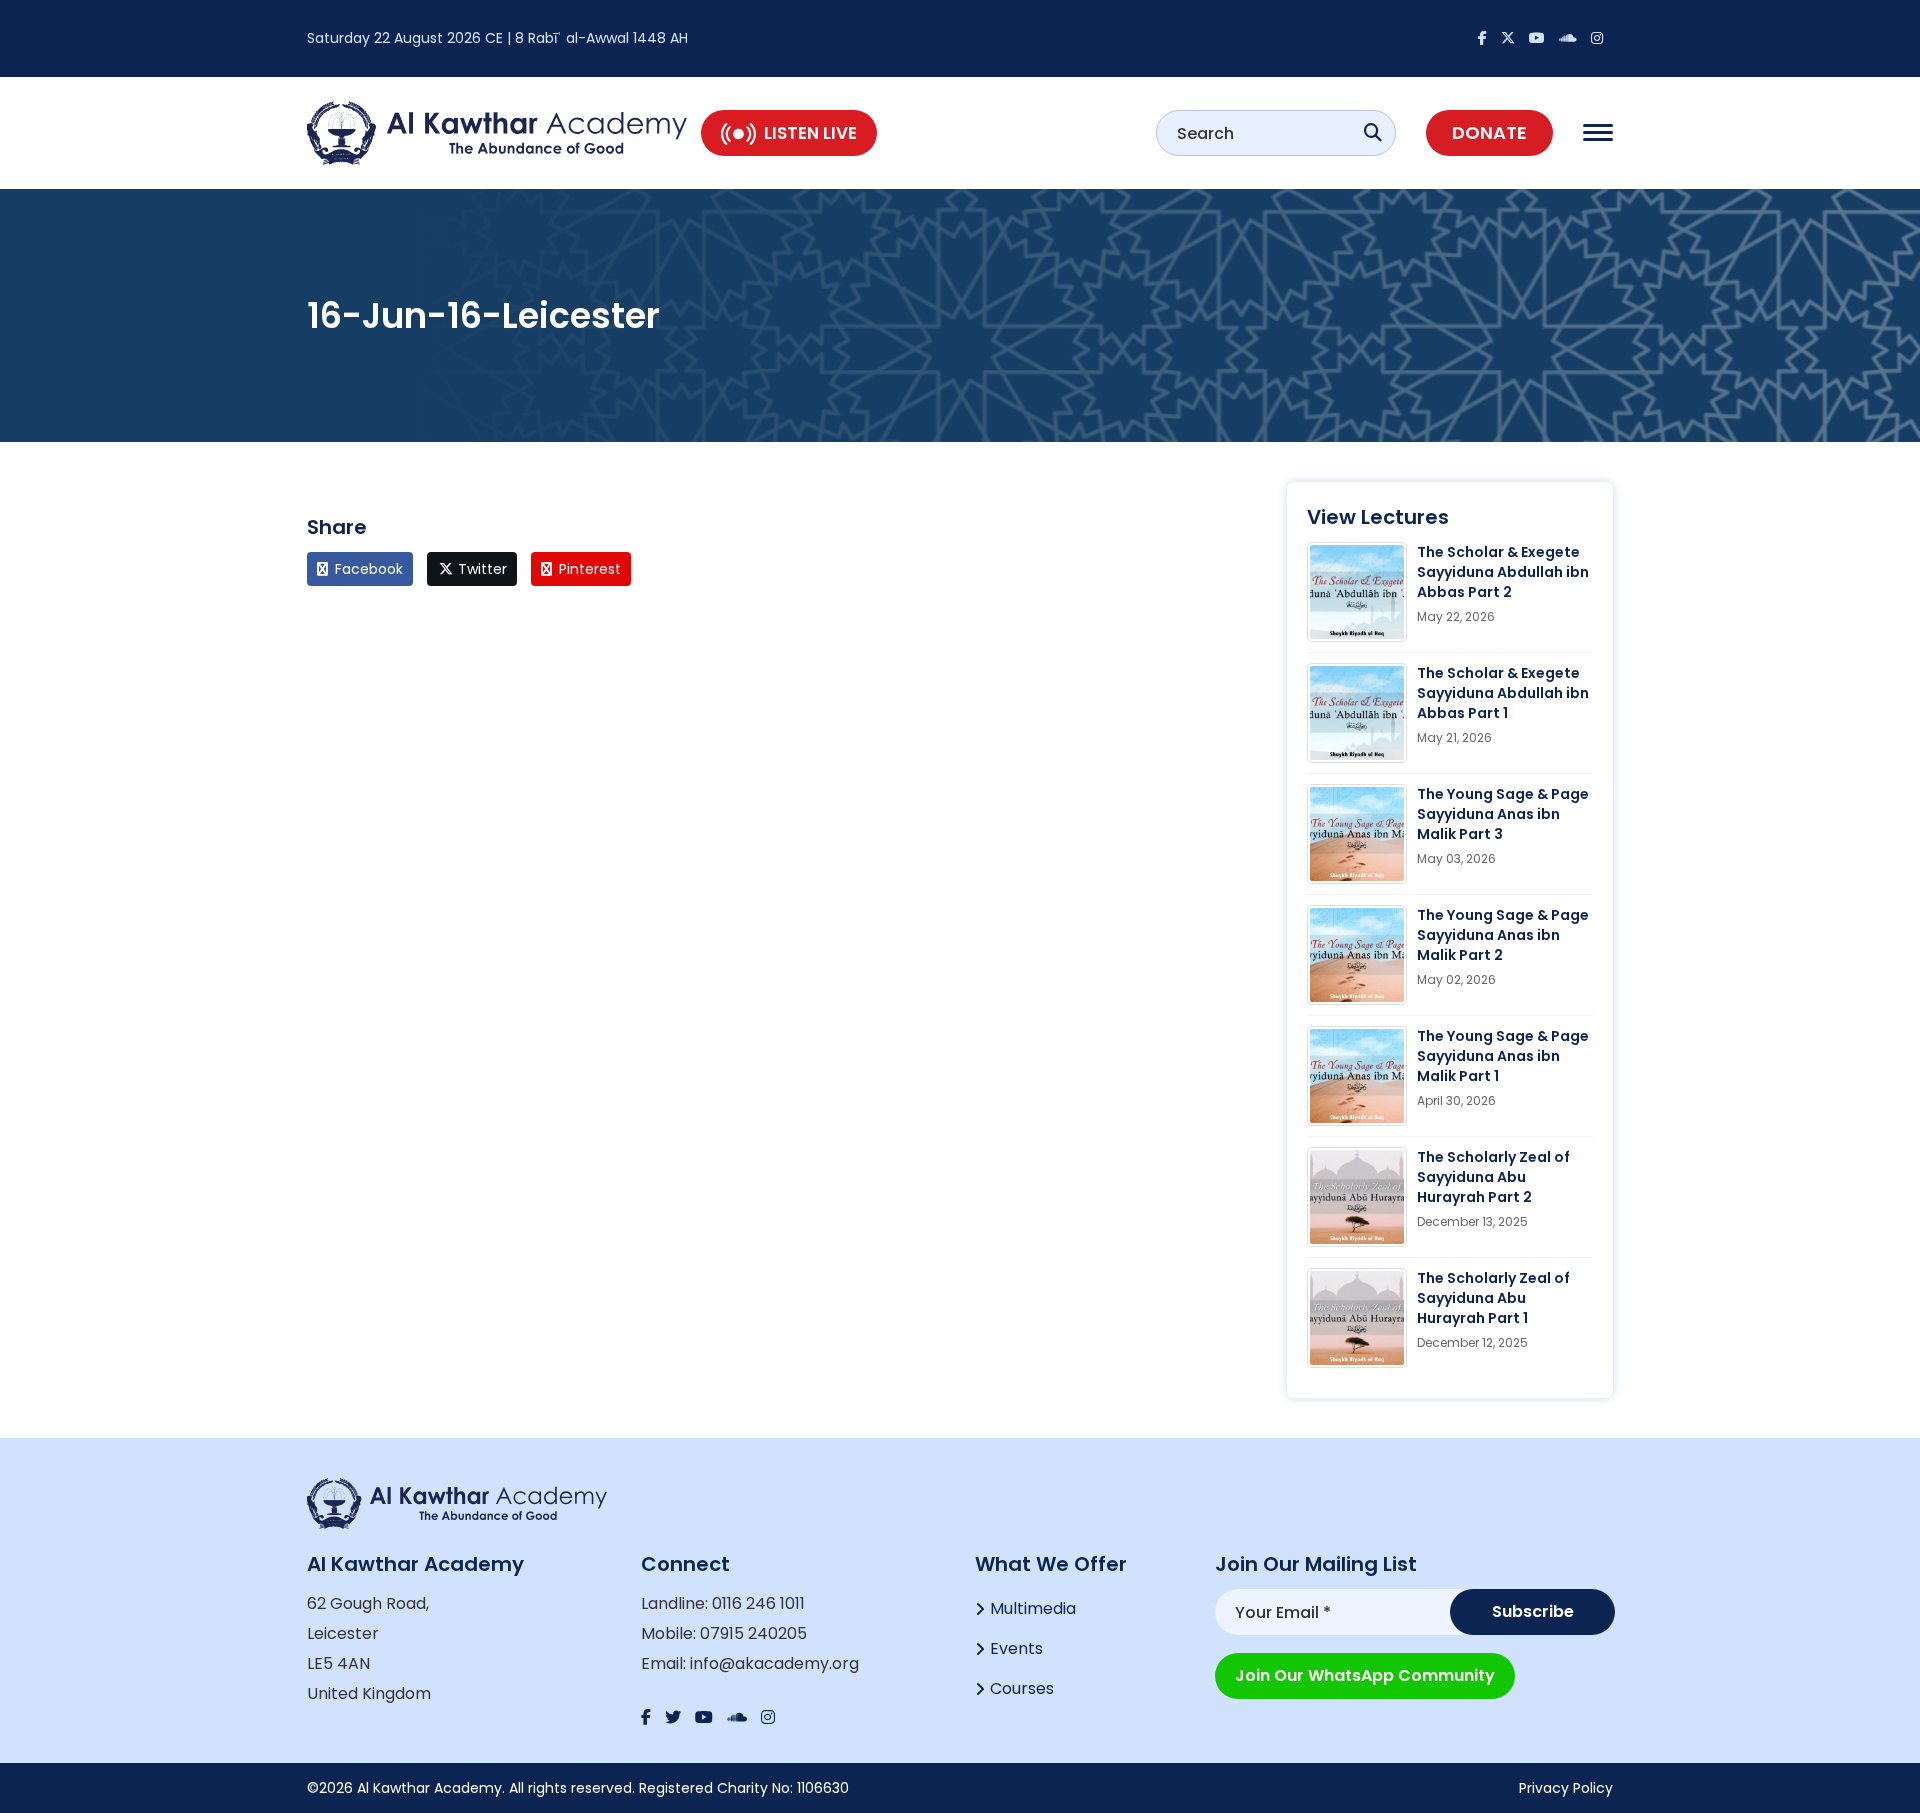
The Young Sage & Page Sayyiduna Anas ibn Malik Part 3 (1503, 814)
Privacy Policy (1566, 1788)
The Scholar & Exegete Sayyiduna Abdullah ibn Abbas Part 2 (1503, 572)
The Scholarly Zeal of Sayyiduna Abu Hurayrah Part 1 (1493, 1298)
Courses (1022, 1688)
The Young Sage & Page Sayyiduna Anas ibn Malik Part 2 (1503, 935)
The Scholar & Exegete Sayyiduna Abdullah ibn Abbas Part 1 (1503, 693)
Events (1016, 1648)
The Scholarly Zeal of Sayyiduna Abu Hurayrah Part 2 (1493, 1177)
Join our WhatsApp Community (1365, 1675)
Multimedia (1033, 1608)
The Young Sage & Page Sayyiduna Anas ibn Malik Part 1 (1503, 1056)
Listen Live (810, 133)
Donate (1489, 132)
